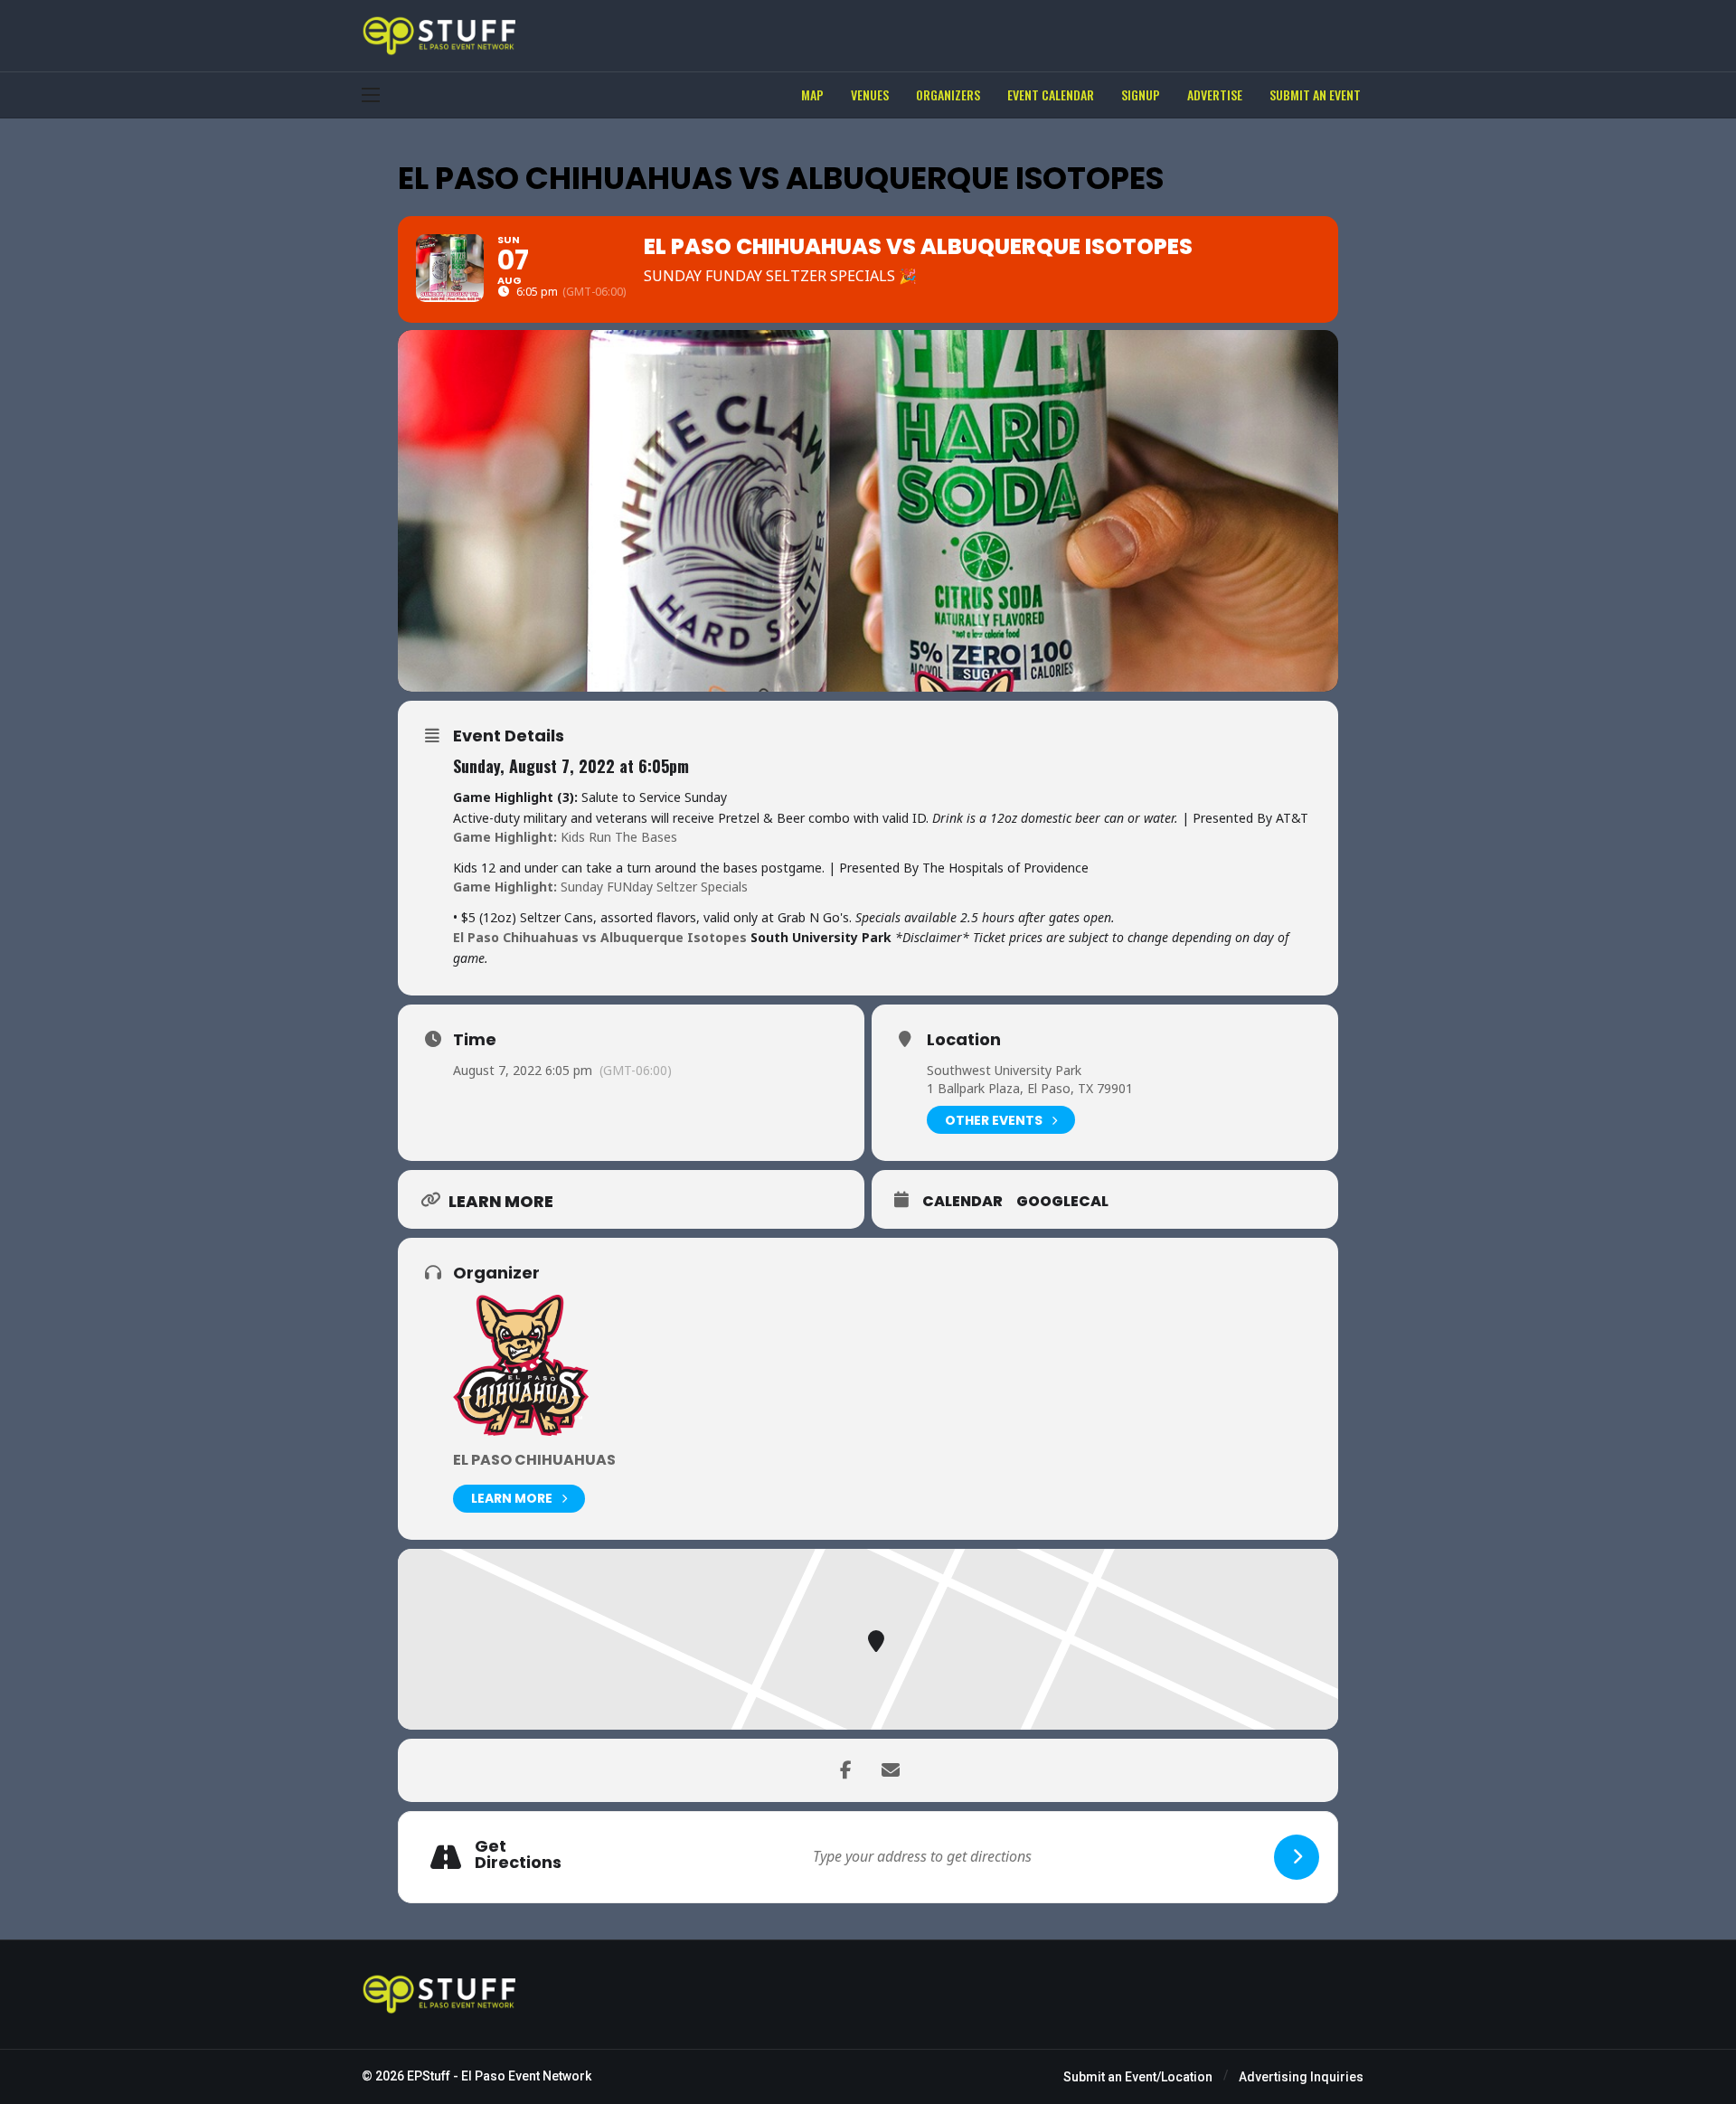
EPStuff (429, 2076)
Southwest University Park (1004, 1070)
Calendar (962, 1202)
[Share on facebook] (845, 1770)
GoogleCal (1062, 1202)
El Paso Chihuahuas (534, 1460)
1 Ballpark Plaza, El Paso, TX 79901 (1030, 1088)
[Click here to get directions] (1297, 1857)
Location (964, 1040)
